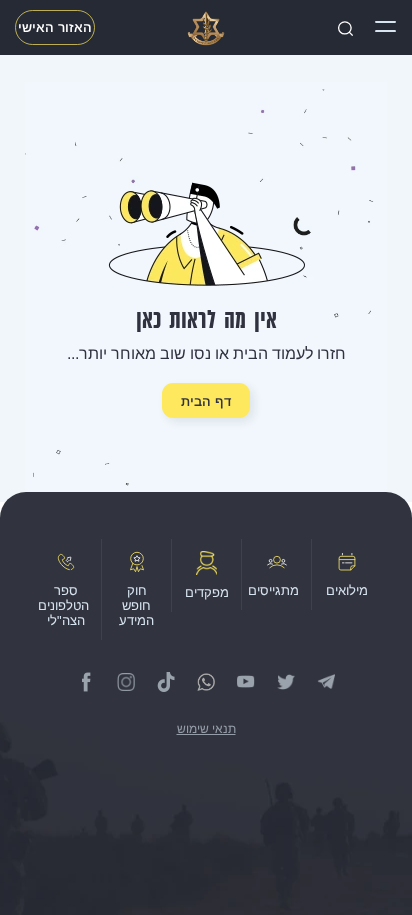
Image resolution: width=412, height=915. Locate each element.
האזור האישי (55, 27)
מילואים (347, 590)
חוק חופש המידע (136, 605)
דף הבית (206, 401)
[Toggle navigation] (385, 28)
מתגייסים (273, 590)
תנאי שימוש (206, 729)
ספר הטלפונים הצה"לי (63, 605)
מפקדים (207, 592)
